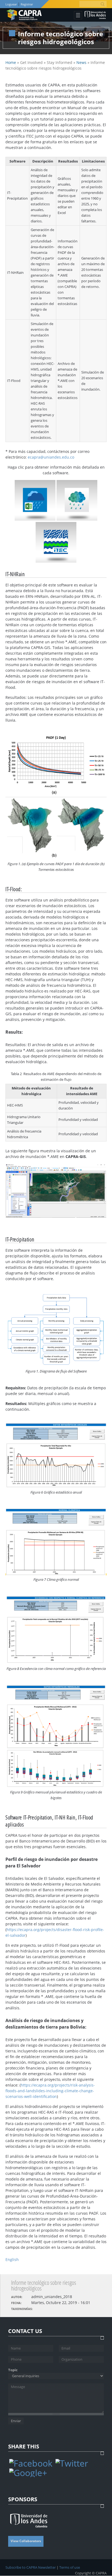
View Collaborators (26, 2541)
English (12, 2259)
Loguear (12, 4)
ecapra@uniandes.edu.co (51, 457)
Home (11, 62)
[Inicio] (24, 15)
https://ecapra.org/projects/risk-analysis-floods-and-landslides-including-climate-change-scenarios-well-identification (50, 2091)
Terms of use (70, 2567)
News (81, 62)
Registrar (26, 4)
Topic (13, 2370)
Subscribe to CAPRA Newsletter (31, 2567)
